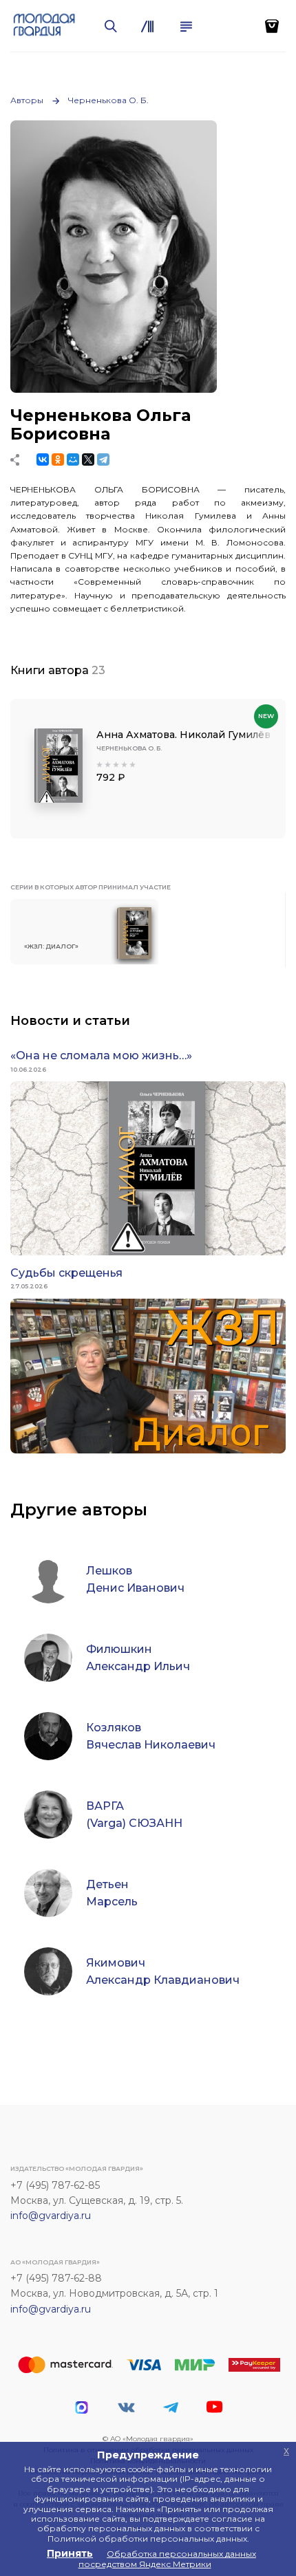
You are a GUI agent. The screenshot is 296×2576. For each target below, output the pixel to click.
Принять (70, 2553)
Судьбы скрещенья (66, 1273)
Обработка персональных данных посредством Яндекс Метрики (168, 2558)
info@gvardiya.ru (51, 2216)
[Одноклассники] (58, 459)
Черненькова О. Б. (108, 100)
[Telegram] (103, 459)
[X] (88, 459)
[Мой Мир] (73, 459)
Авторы (27, 100)
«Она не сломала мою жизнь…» (101, 1056)
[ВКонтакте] (43, 459)
